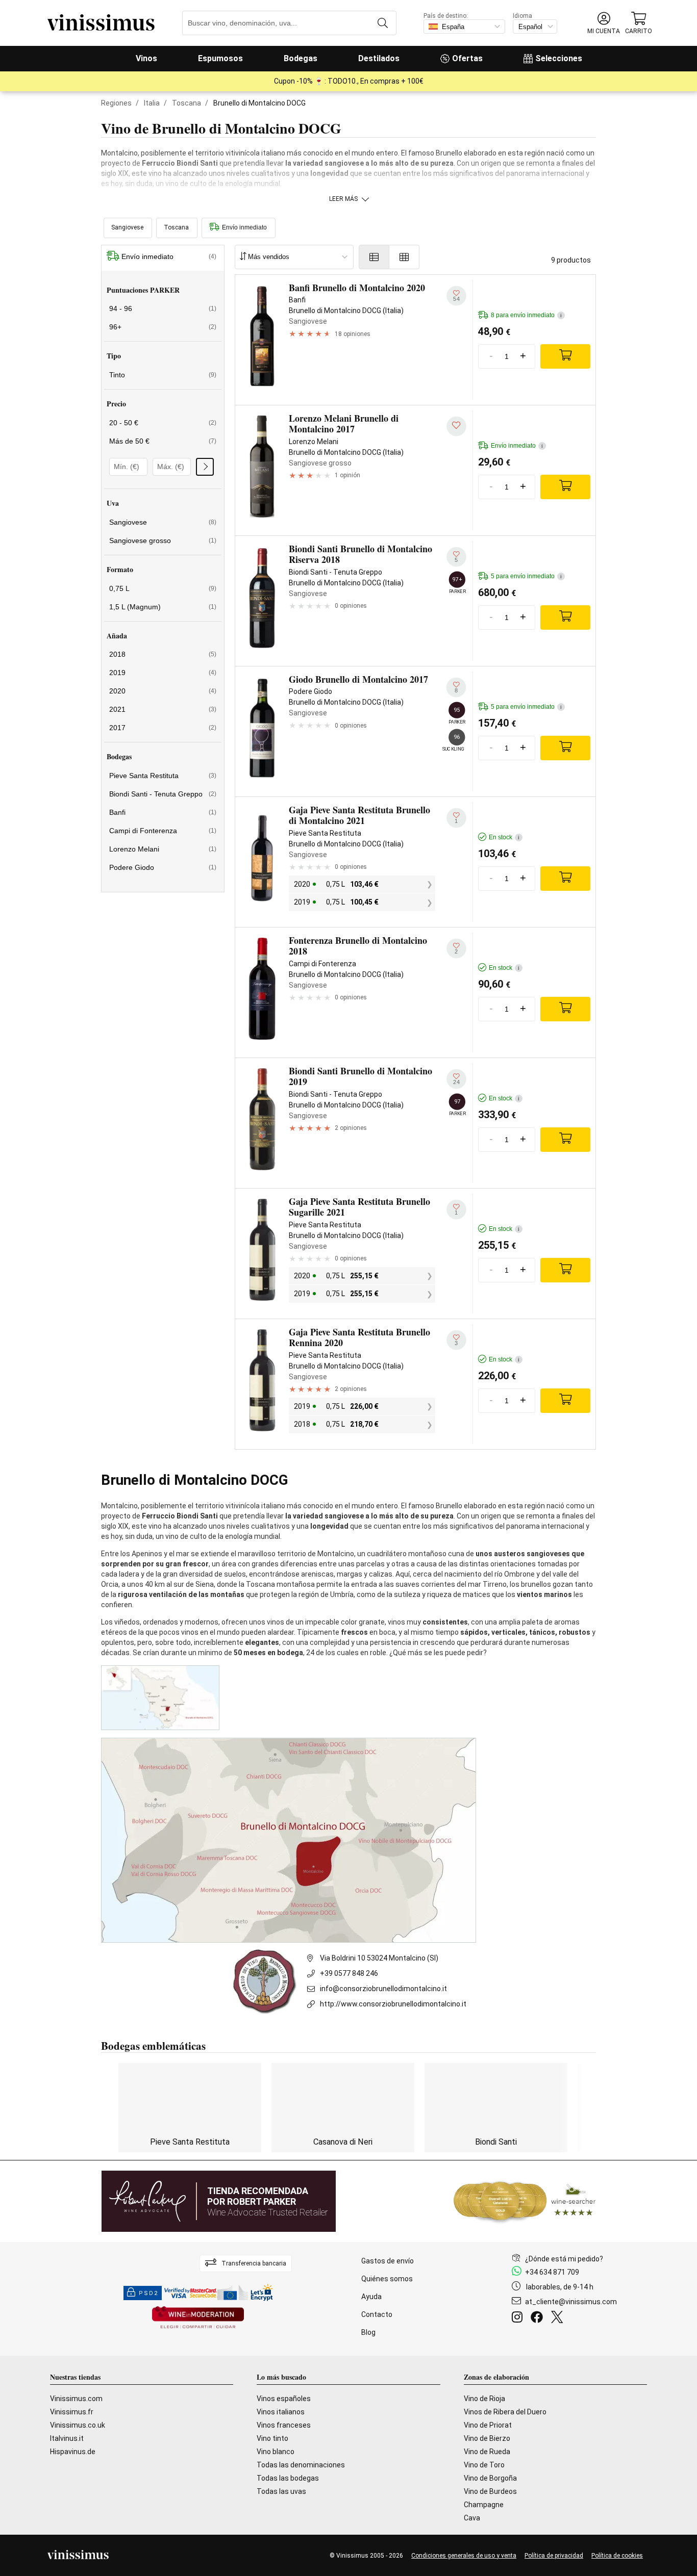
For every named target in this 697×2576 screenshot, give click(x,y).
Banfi (163, 812)
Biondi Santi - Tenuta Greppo (163, 794)
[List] (374, 257)
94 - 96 (163, 308)
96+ (163, 327)
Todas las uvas (281, 2491)
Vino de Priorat (488, 2425)
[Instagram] (519, 2319)
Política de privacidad (554, 2556)
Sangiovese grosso (163, 540)
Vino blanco (276, 2452)
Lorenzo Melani (163, 849)
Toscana (186, 103)
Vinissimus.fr (72, 2412)
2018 (163, 654)
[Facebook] (539, 2319)
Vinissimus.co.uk (78, 2425)
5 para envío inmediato (526, 576)
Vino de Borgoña (490, 2478)
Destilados (379, 58)
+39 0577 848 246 (349, 1973)
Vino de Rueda (487, 2452)
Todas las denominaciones (301, 2465)
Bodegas (301, 58)
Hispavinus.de (73, 2452)
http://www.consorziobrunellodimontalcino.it (393, 2004)
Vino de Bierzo (487, 2438)
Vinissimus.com (76, 2399)
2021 (163, 709)
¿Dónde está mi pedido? (564, 2259)
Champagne (484, 2505)
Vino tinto (272, 2438)
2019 (163, 673)
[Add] (565, 356)
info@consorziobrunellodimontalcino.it (383, 1989)
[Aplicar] (205, 467)
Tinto (163, 375)
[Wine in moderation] (198, 2318)
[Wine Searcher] (525, 2201)
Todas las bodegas (288, 2478)
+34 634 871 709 (552, 2272)
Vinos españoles (284, 2399)
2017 (163, 728)
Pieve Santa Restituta (163, 776)
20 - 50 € (163, 423)
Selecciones (559, 58)
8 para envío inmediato (526, 315)
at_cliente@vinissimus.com (571, 2302)
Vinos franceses (284, 2425)
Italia (152, 103)
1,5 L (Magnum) (163, 607)
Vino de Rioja (484, 2399)
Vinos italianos (281, 2412)
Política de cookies (617, 2556)
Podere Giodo (163, 867)
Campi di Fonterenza (163, 831)
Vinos (146, 58)
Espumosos (220, 58)
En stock (504, 837)
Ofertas (467, 58)
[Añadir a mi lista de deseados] (456, 426)
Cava (472, 2518)
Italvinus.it (67, 2438)
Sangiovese (163, 522)
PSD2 (148, 2293)
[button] (604, 23)
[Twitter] (559, 2319)
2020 (163, 691)
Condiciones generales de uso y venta (464, 2556)
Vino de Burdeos (490, 2491)
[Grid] (404, 257)
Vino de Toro (484, 2465)
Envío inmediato (244, 227)
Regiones (116, 103)
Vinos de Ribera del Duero (505, 2412)
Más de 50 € (163, 441)
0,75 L (163, 588)
